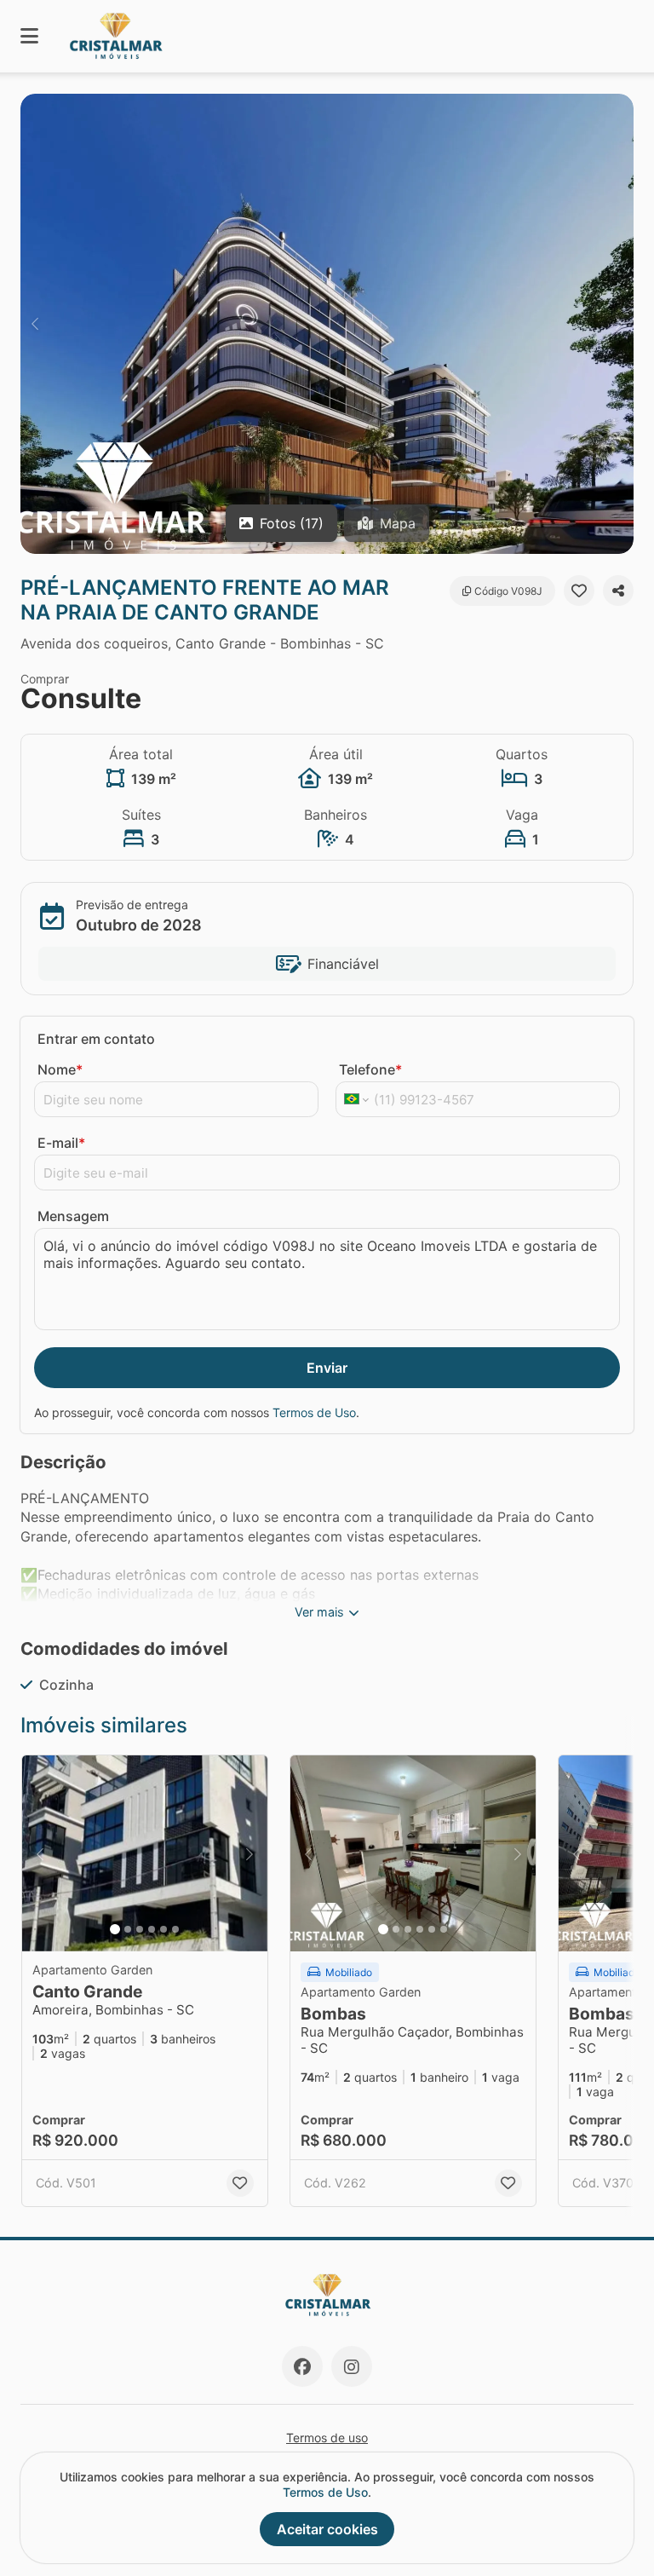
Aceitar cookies (327, 2529)
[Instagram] (352, 2366)
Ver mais (319, 1612)
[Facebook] (302, 2366)
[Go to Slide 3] (140, 1929)
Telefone (370, 1069)
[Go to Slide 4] (152, 1929)
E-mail (61, 1143)
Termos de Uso (314, 1412)
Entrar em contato (96, 1039)
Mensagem (73, 1216)
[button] (327, 324)
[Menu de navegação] (29, 36)
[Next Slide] (619, 324)
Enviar (327, 1368)
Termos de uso (327, 2438)
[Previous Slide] (35, 324)
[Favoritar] (579, 591)
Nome (60, 1069)
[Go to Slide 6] (175, 1929)
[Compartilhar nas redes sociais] (618, 591)
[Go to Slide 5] (163, 1929)
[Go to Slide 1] (115, 1929)
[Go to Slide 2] (128, 1929)
